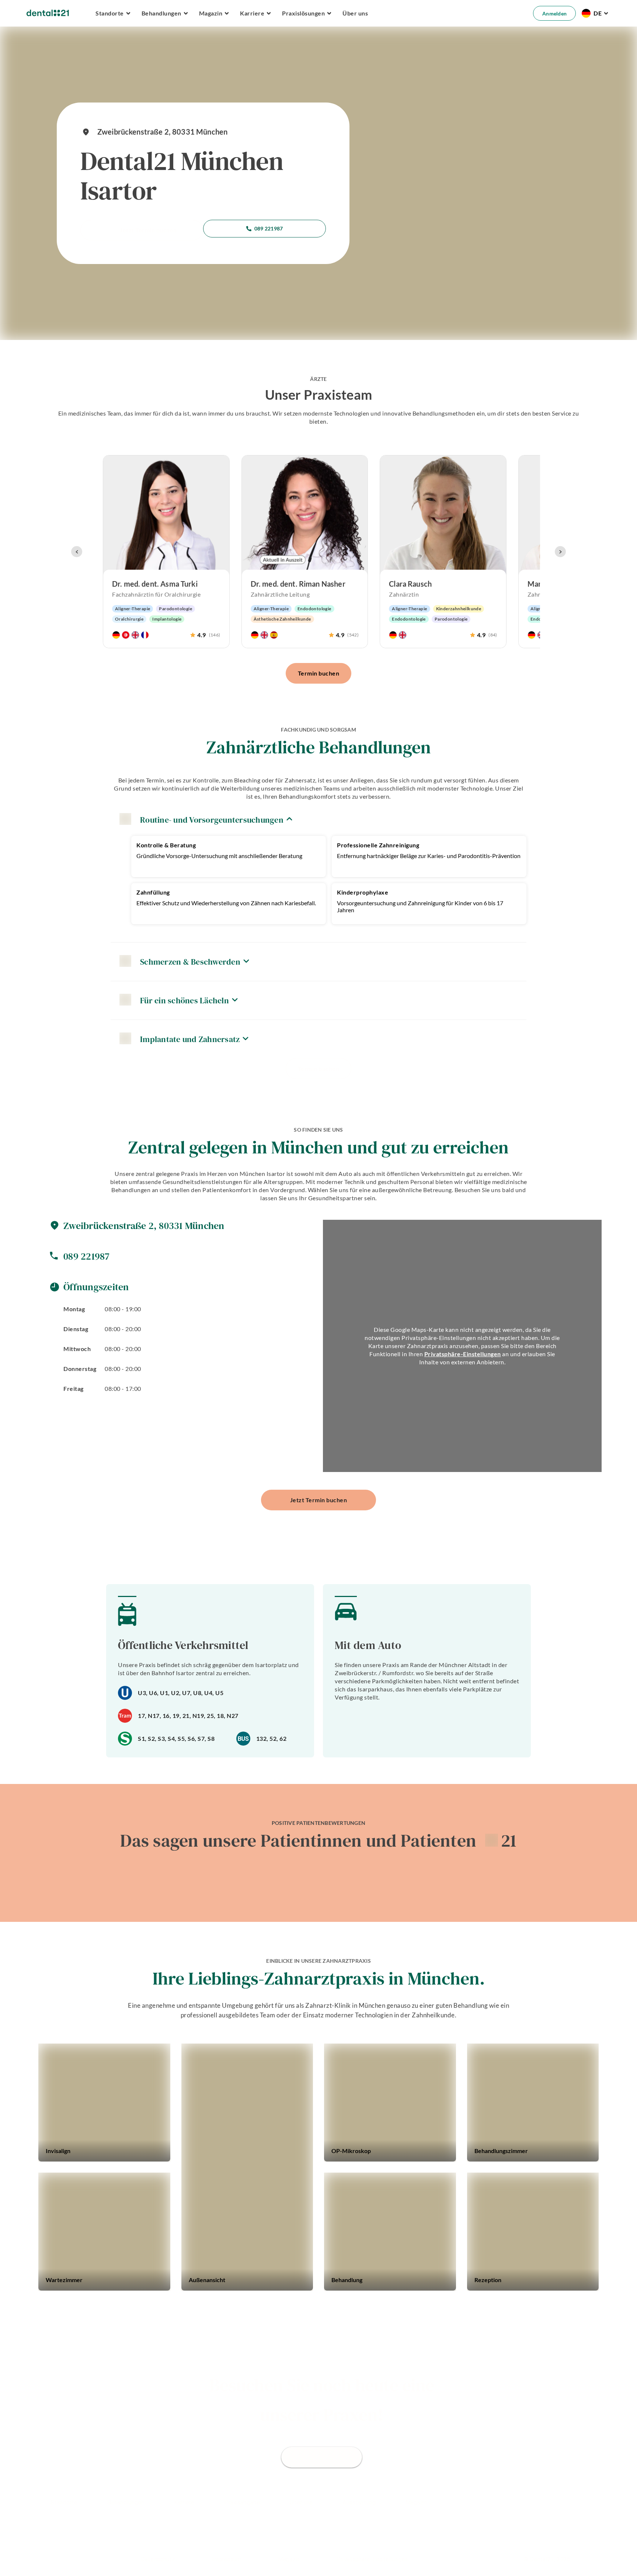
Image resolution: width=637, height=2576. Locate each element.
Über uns (355, 13)
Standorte (64, 2502)
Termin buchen (319, 673)
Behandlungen (126, 2502)
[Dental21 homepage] (48, 13)
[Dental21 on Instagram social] (569, 2507)
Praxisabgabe (242, 2502)
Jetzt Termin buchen (148, 230)
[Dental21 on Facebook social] (550, 2507)
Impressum (227, 2559)
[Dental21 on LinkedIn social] (589, 2507)
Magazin (416, 2502)
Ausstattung (359, 2502)
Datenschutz (158, 2559)
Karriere (184, 2502)
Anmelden (554, 13)
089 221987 (269, 228)
